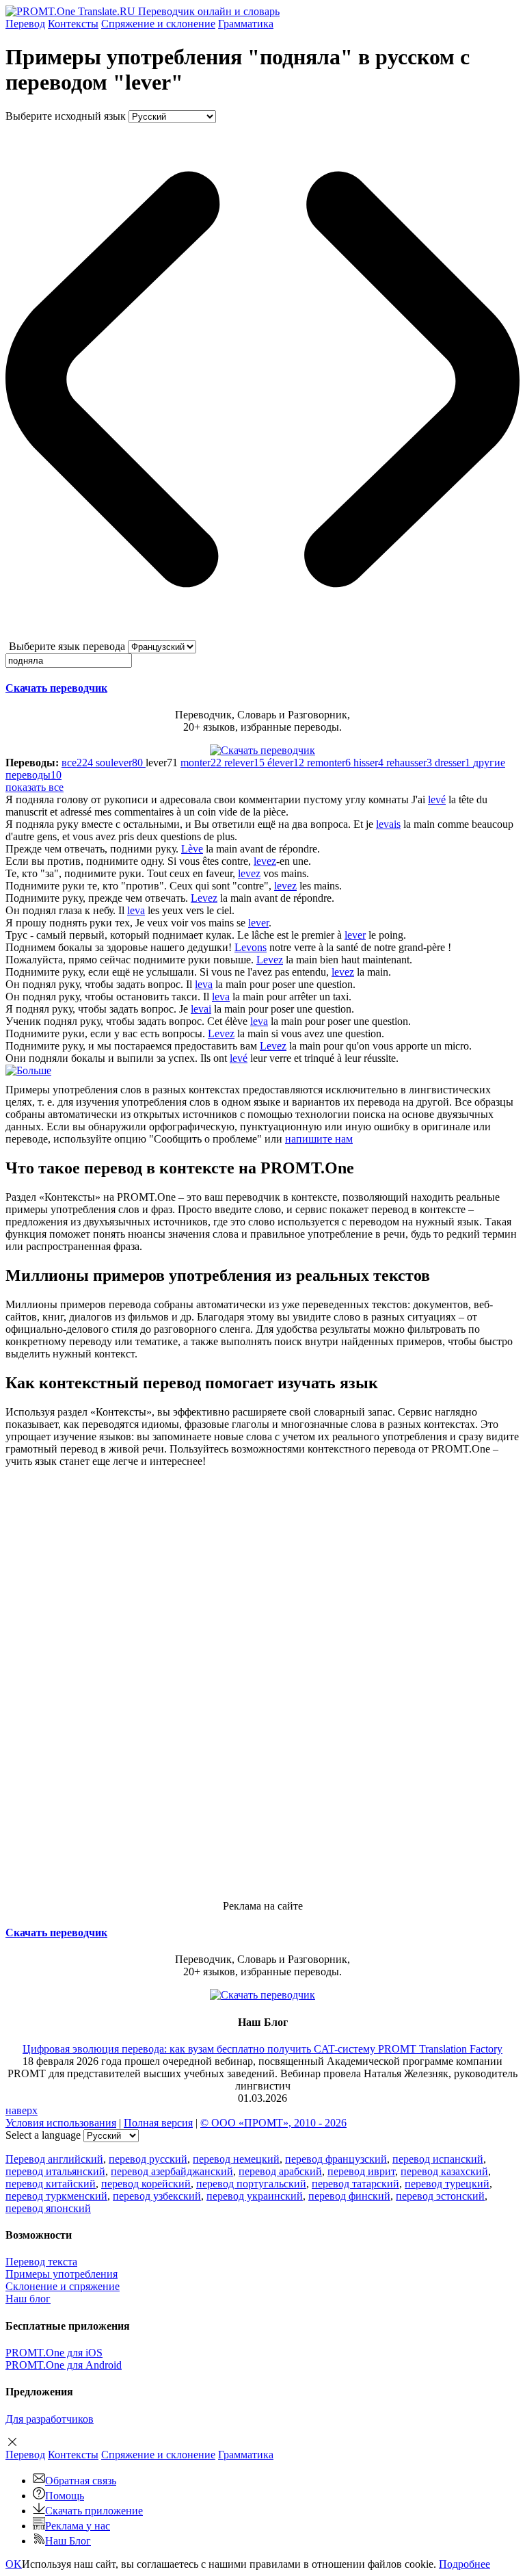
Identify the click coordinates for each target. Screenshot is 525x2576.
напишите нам (319, 1139)
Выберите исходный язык (66, 116)
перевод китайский (51, 2184)
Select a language (43, 2135)
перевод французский (336, 2159)
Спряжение (158, 24)
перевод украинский (255, 2196)
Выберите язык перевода (67, 646)
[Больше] (28, 1070)
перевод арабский (280, 2171)
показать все (35, 787)
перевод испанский (438, 2159)
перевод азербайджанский (172, 2171)
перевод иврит (361, 2171)
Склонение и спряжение (63, 2286)
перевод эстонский (440, 2196)
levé (437, 799)
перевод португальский (251, 2184)
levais (388, 824)
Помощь (65, 2496)
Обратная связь (81, 2481)
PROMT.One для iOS (54, 2353)
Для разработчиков (50, 2419)
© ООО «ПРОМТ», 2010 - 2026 (273, 2123)
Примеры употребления (62, 2274)
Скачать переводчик (56, 688)
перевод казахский (444, 2171)
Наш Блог (68, 2541)
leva (136, 910)
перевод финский (349, 2196)
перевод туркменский (56, 2196)
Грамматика (246, 24)
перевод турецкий (447, 2184)
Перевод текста (41, 2262)
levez (265, 861)
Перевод (25, 24)
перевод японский (48, 2208)
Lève (192, 849)
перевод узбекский (157, 2196)
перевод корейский (146, 2184)
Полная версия (158, 2123)
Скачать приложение (94, 2511)
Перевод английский (54, 2159)
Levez (204, 898)
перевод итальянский (55, 2171)
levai (201, 1009)
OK (14, 2564)
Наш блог (28, 2299)
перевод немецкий (236, 2159)
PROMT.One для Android (64, 2365)
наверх (22, 2110)
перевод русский (148, 2159)
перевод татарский (355, 2184)
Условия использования (61, 2123)
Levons (251, 947)
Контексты (73, 24)
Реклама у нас (78, 2526)
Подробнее (465, 2564)
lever (258, 923)
